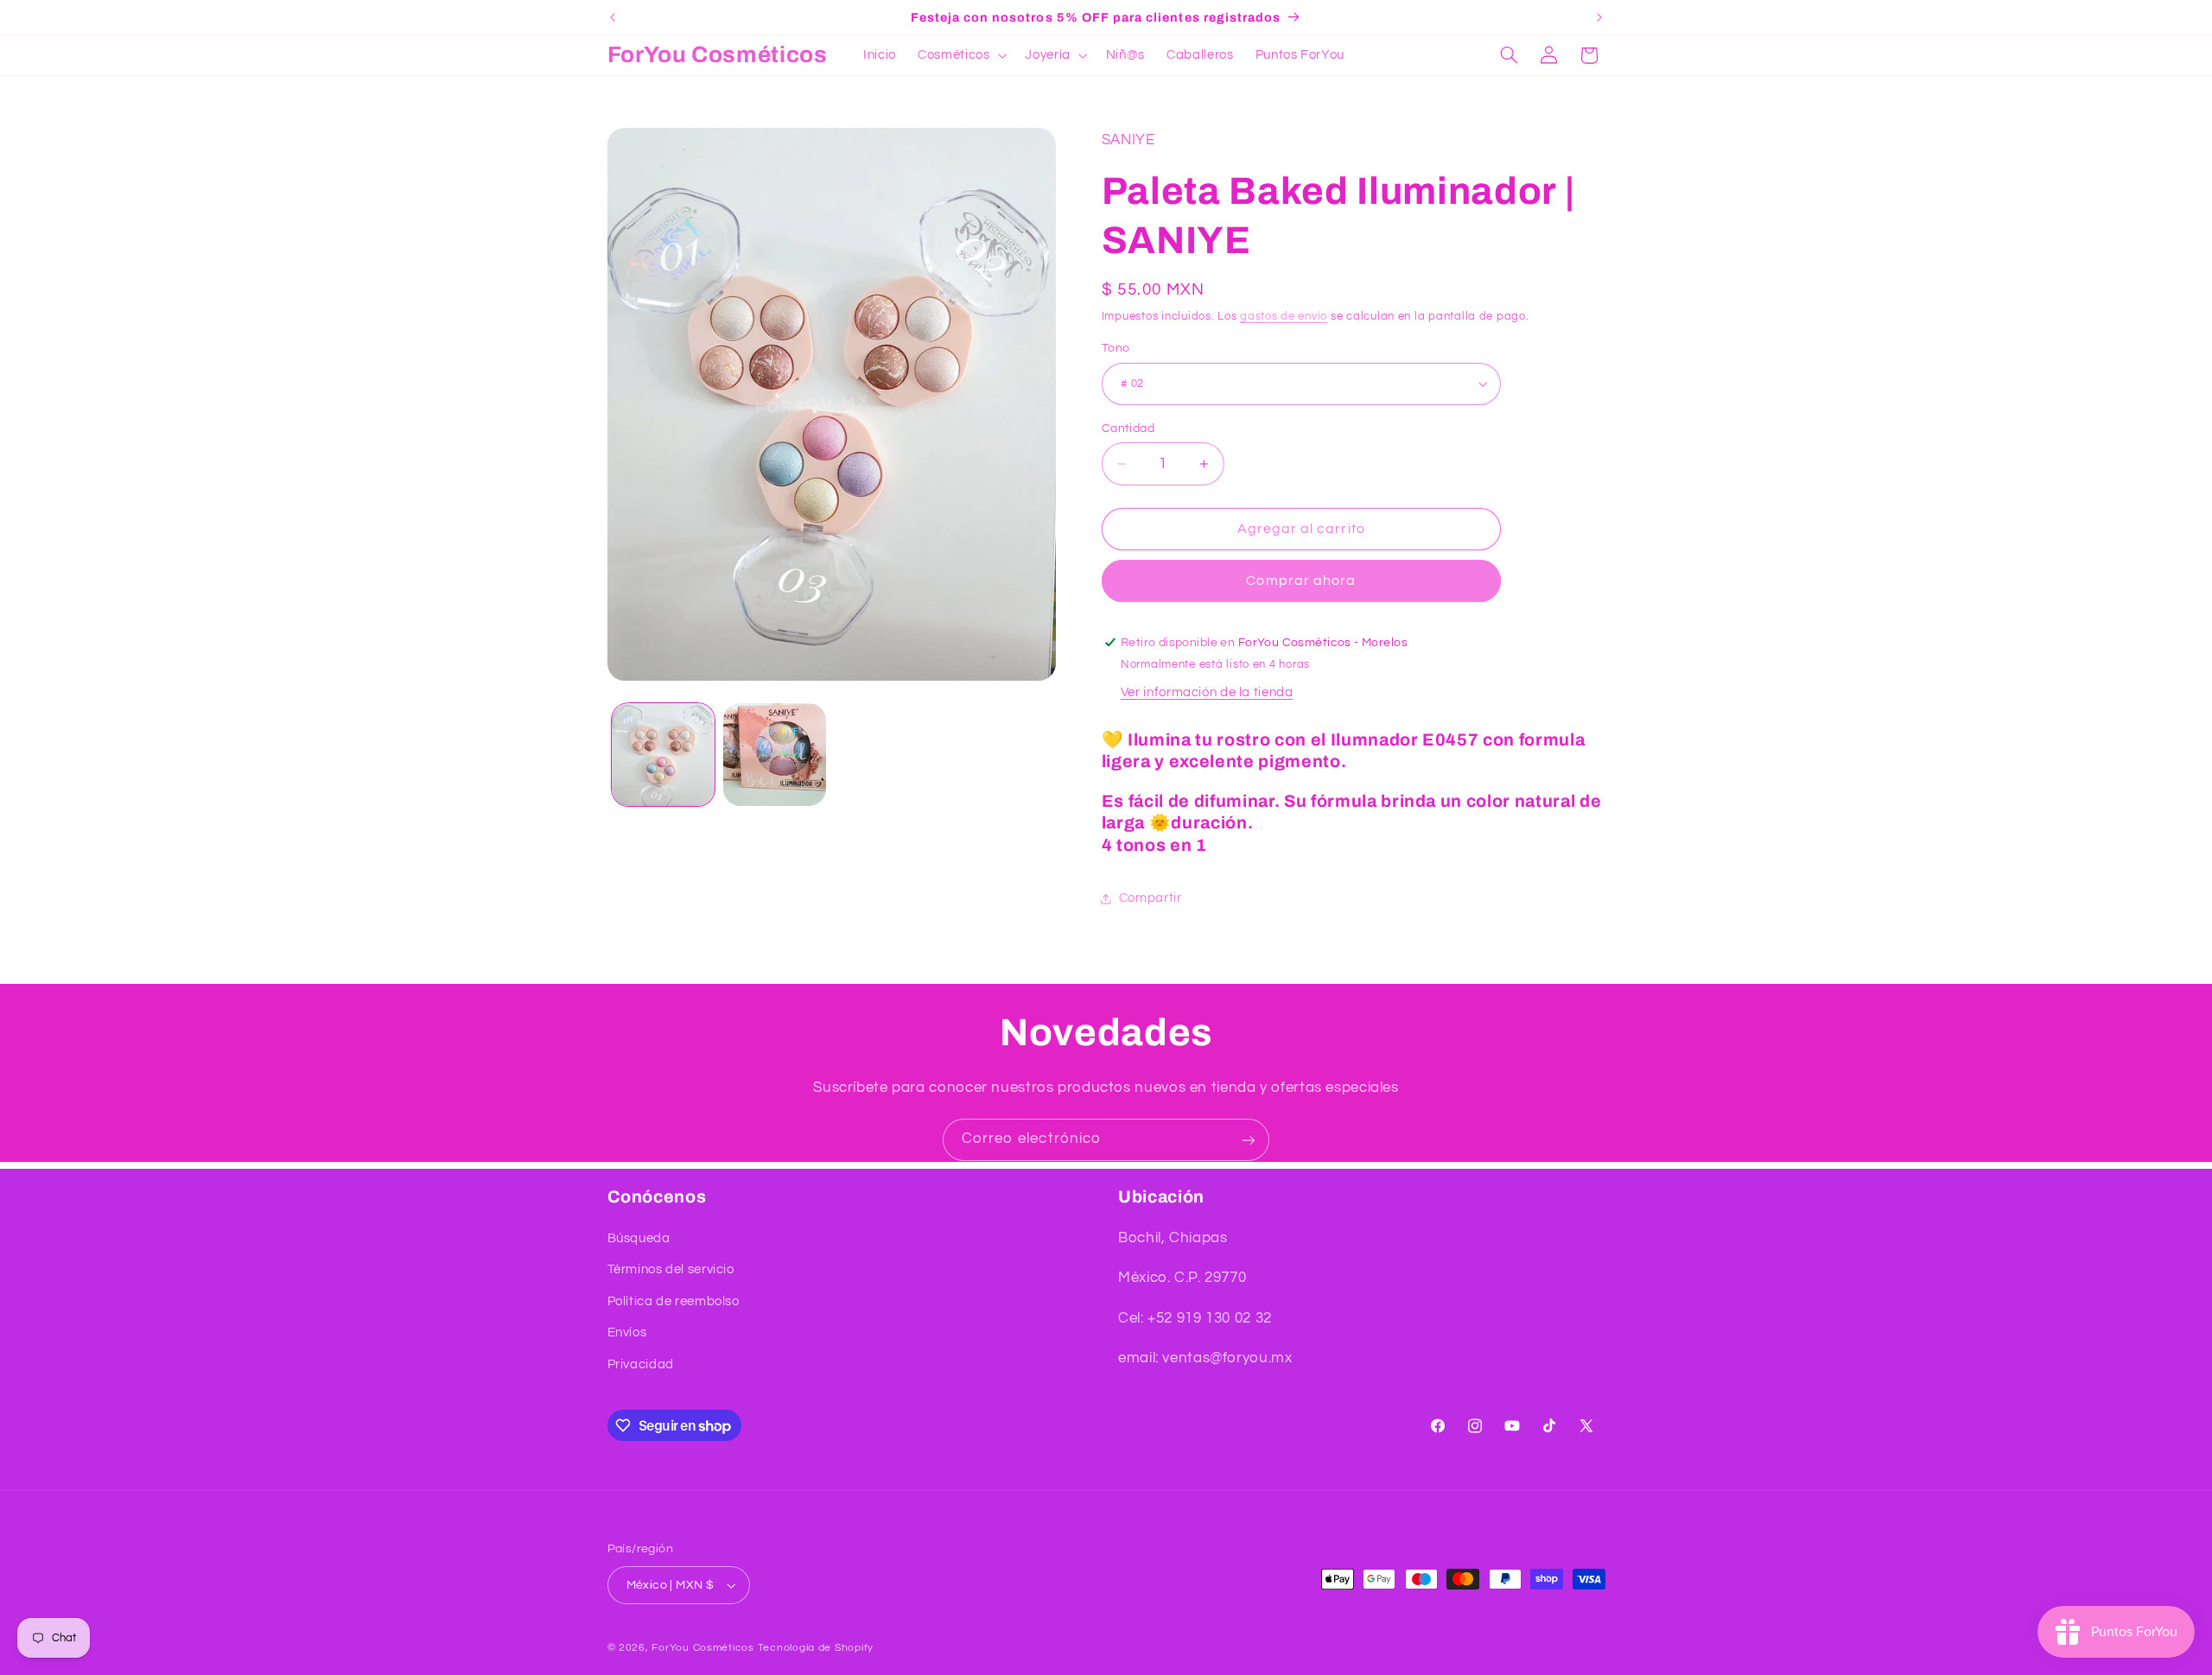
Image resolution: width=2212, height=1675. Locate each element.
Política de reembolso (674, 1301)
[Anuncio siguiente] (1599, 17)
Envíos (627, 1332)
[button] (961, 55)
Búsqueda (639, 1238)
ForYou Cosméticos (703, 1648)
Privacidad (641, 1364)
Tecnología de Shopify (816, 1648)
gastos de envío (1284, 317)
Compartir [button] (1150, 898)
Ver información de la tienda (1207, 692)
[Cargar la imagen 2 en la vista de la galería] (775, 755)
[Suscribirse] (1249, 1140)
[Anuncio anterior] (613, 17)
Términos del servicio (671, 1269)
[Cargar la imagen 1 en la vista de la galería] (663, 755)
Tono (1116, 348)
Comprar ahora (1301, 581)
